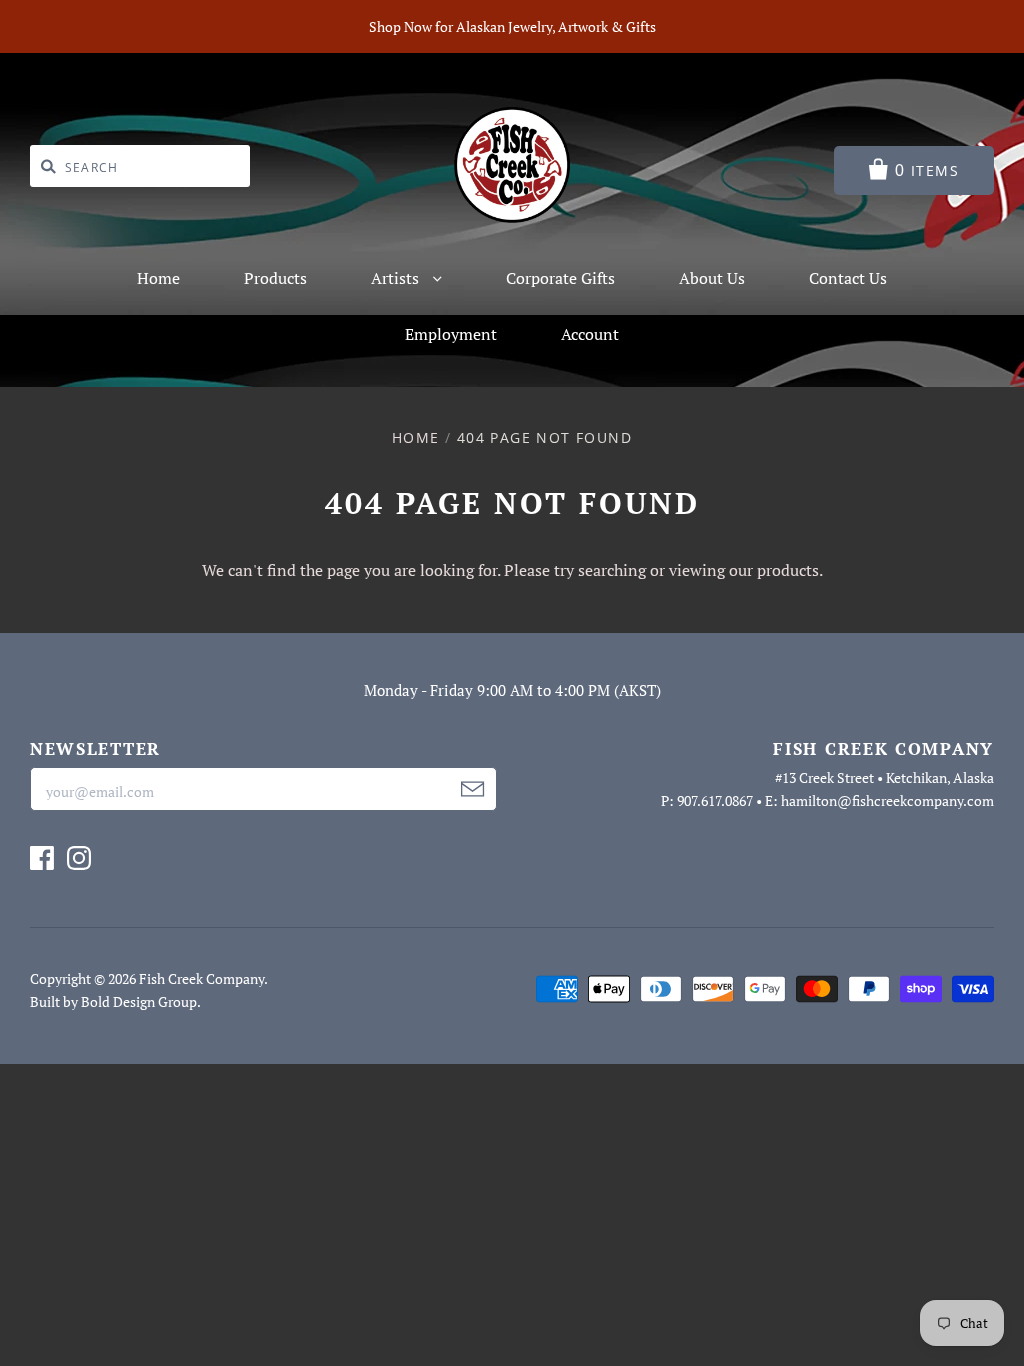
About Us (712, 278)
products (788, 570)
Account (590, 334)
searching (612, 570)
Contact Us (848, 278)
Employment (451, 334)
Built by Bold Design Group (113, 1001)
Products (275, 278)
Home (158, 278)
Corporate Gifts (560, 278)
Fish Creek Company (201, 978)
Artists (397, 278)
